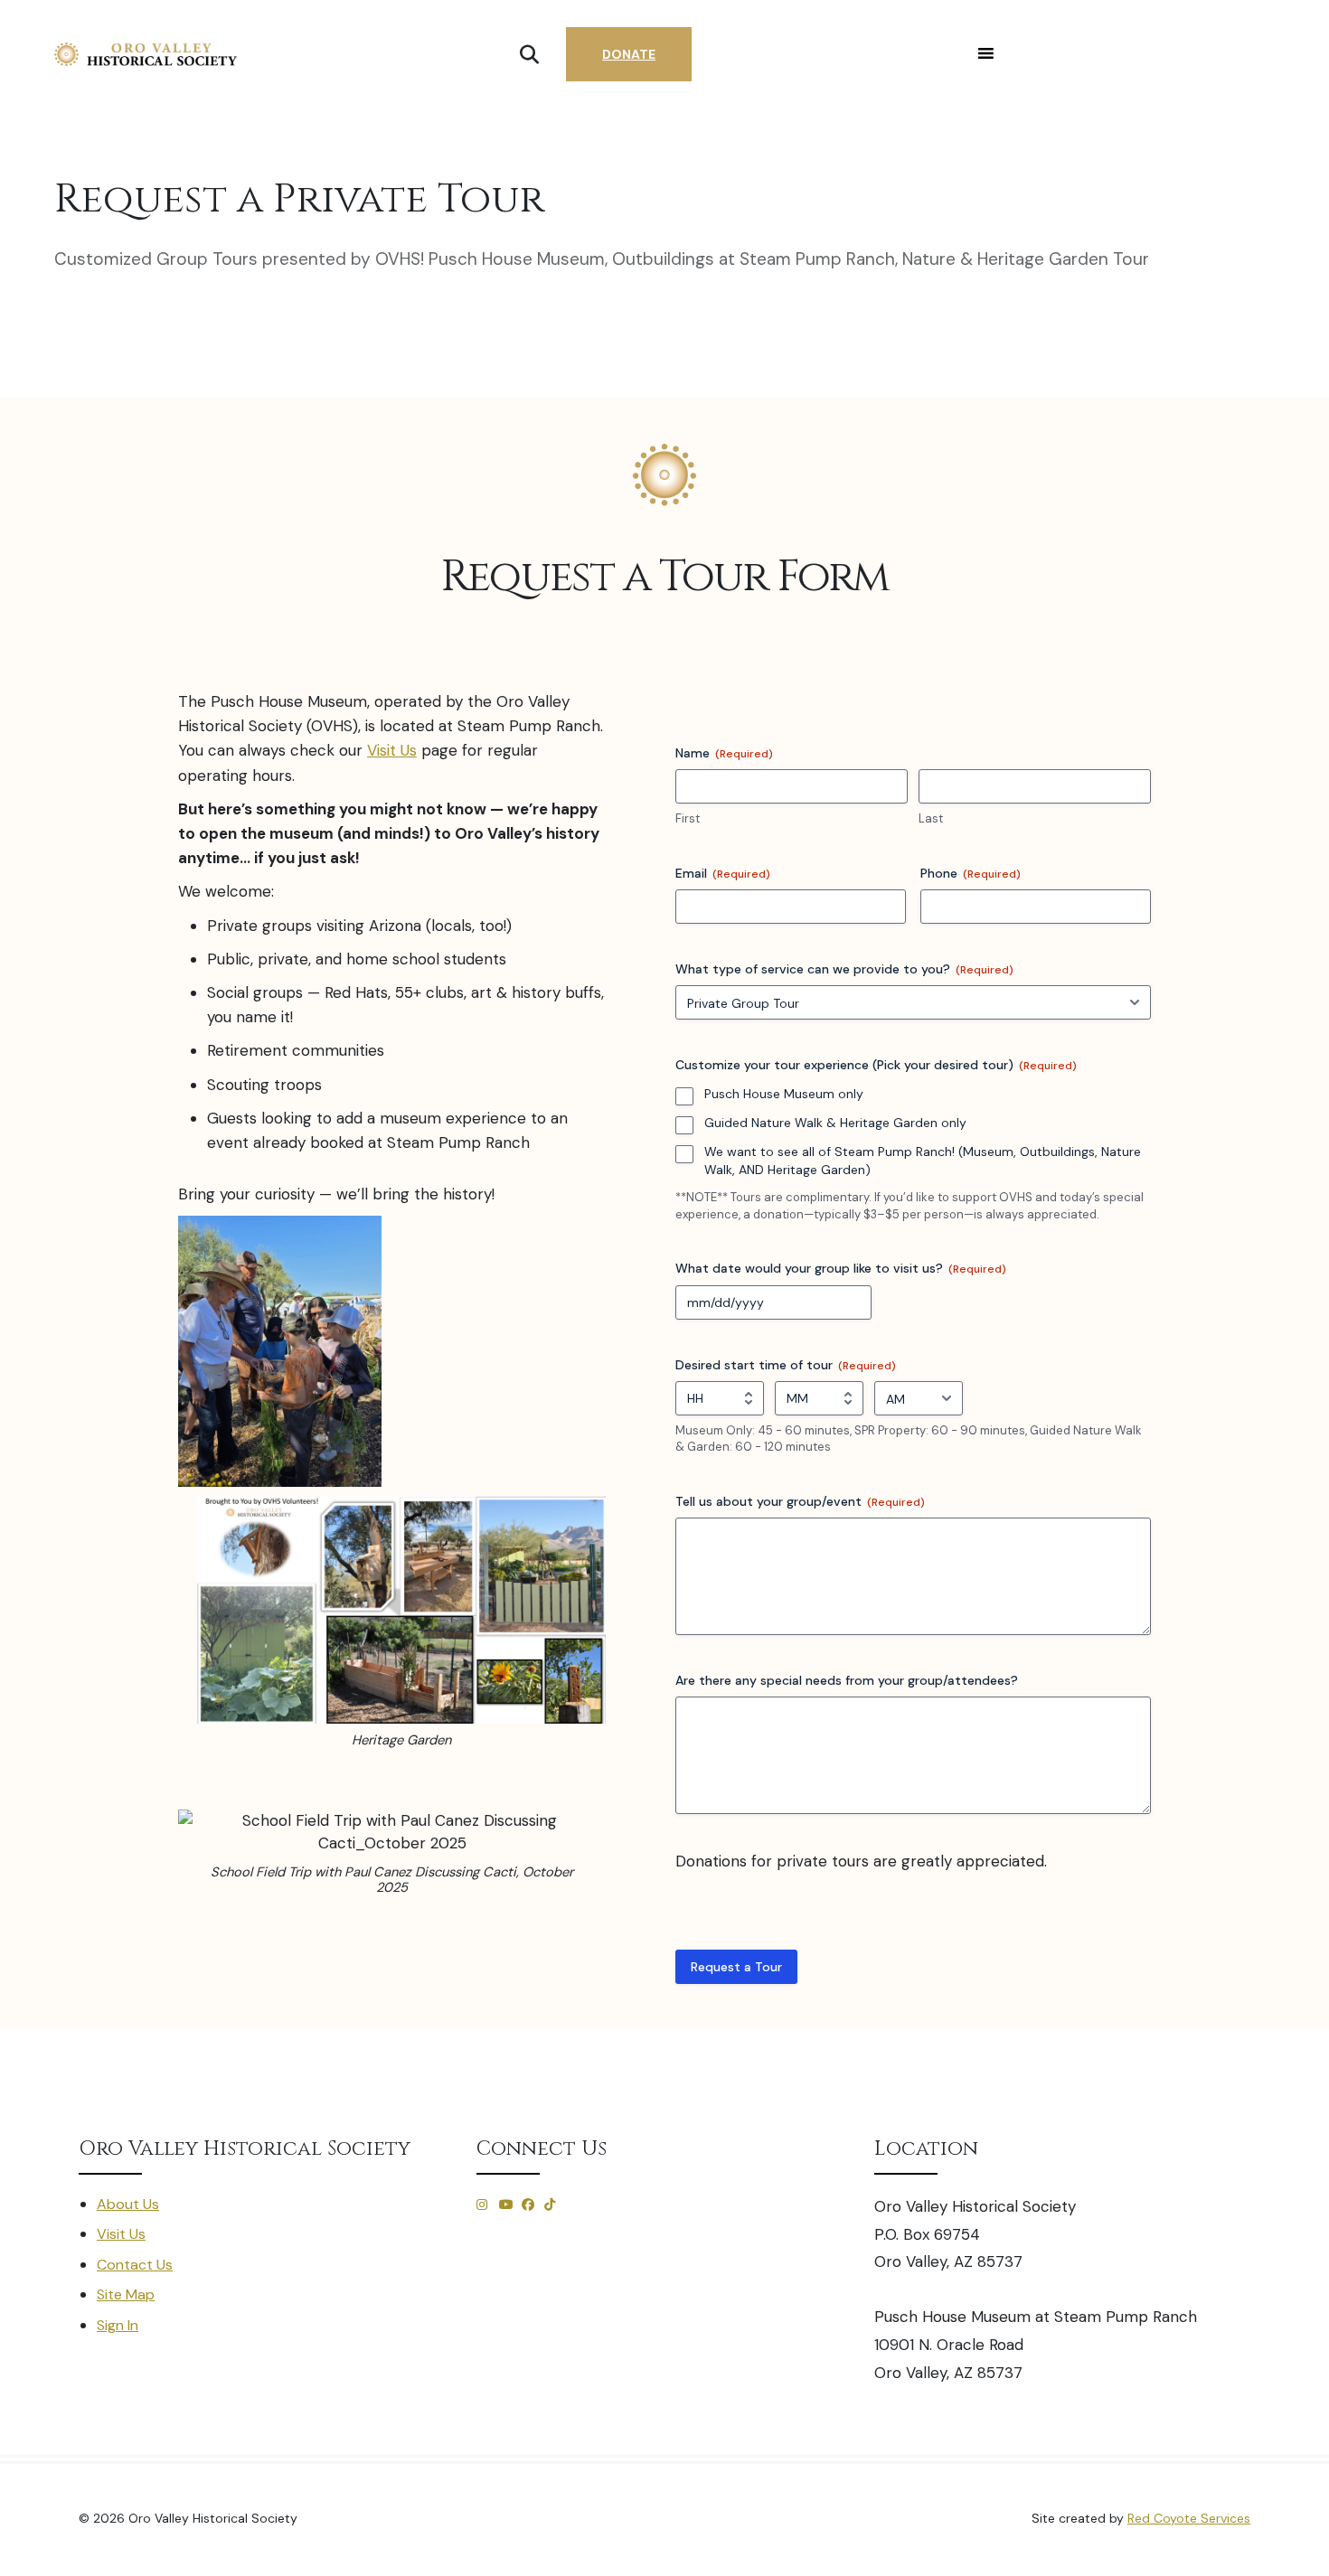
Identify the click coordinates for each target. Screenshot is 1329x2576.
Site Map (126, 2294)
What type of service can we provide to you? (844, 969)
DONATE (629, 54)
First (688, 818)
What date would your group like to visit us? (841, 1268)
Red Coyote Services (1189, 2518)
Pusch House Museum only (784, 1094)
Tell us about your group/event (800, 1501)
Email (723, 873)
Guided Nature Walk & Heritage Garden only (835, 1123)
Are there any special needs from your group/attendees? (847, 1680)
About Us (128, 2204)
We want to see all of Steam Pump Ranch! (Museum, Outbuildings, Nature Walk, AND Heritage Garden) (923, 1161)
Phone (971, 873)
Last (931, 818)
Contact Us (135, 2265)
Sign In (118, 2325)
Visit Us (392, 750)
